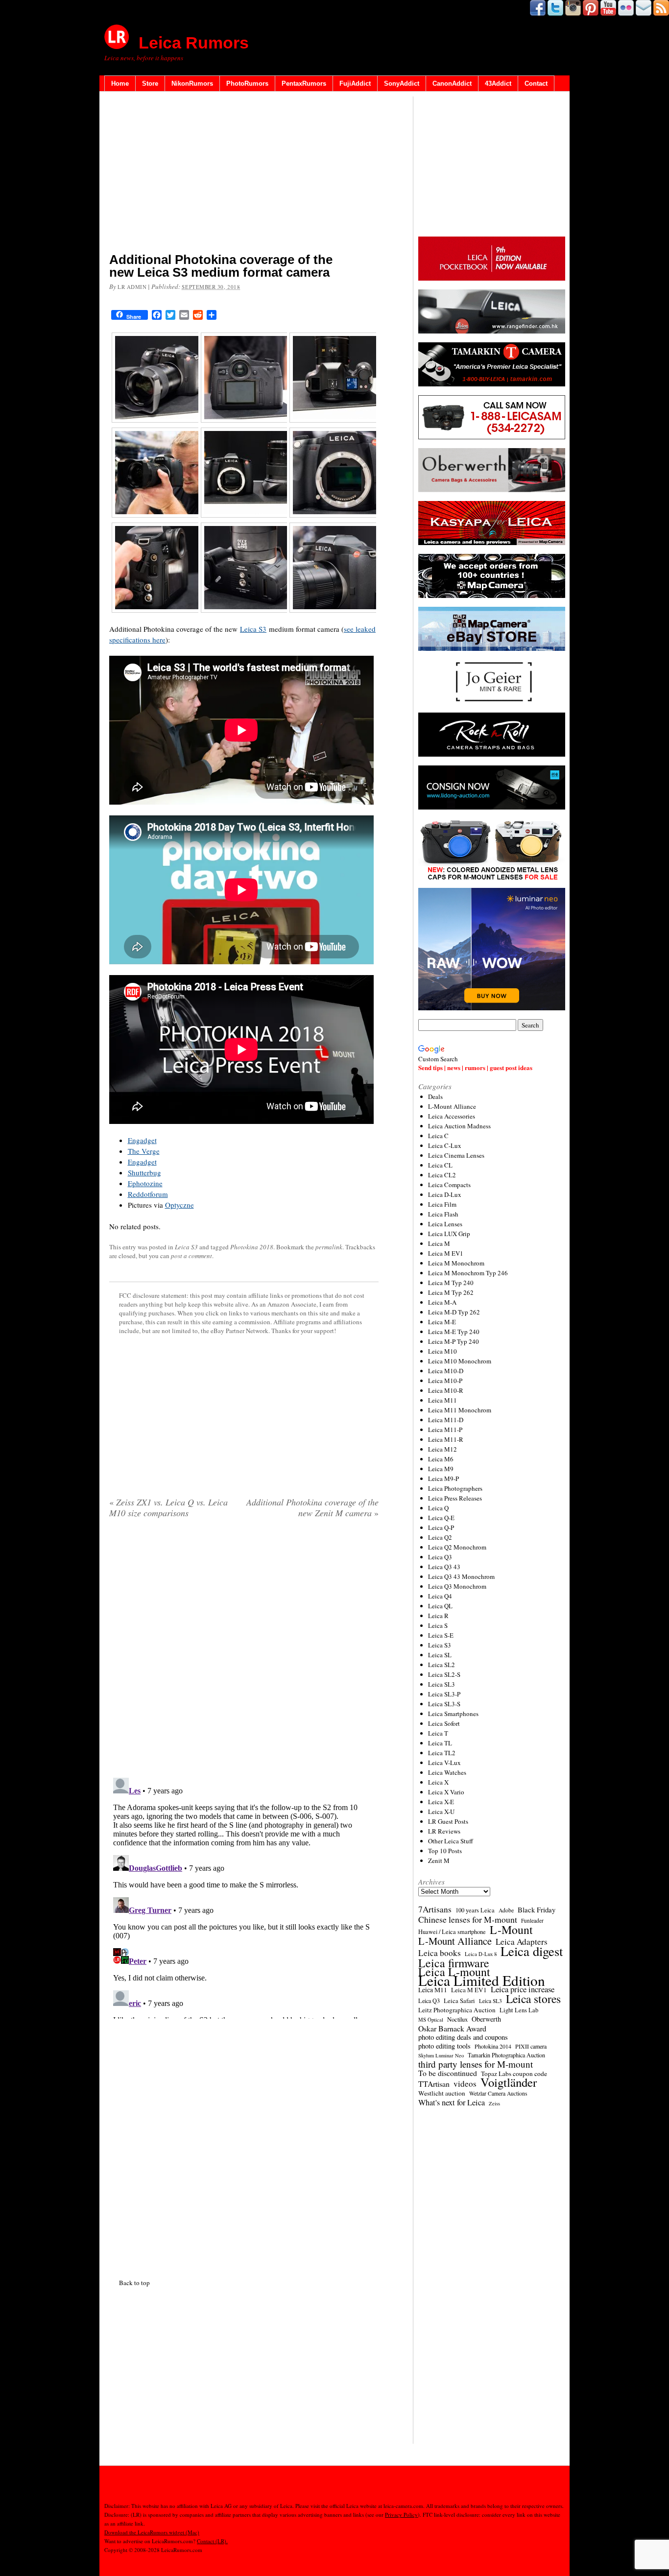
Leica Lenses (445, 1224)
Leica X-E (441, 1802)
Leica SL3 (442, 1684)
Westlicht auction (442, 2093)
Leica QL (440, 1606)
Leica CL (440, 1165)
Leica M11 (442, 1400)
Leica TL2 (442, 1753)
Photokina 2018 (252, 1247)
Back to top (134, 2283)
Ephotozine (145, 1183)
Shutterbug (144, 1172)
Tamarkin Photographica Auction (506, 2055)
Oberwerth (486, 2019)
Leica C (438, 1136)
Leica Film (442, 1204)
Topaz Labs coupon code (514, 2074)
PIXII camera (531, 2046)
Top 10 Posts (445, 1851)
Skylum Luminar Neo (441, 2055)
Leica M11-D (446, 1420)
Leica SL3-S (444, 1704)
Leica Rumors (194, 43)
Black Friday (537, 1909)
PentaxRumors (304, 83)
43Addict (498, 83)
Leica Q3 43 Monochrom (461, 1576)
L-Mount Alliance (452, 1106)
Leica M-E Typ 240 (454, 1332)
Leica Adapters (522, 1942)
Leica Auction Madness (459, 1126)
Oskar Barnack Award (452, 2028)
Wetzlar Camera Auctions (498, 2093)
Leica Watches (447, 1772)
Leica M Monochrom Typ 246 (468, 1273)
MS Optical (431, 2020)
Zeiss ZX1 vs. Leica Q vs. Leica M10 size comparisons (168, 1507)
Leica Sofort (444, 1723)
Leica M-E (442, 1322)
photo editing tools (444, 2046)
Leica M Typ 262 (451, 1292)
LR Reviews (444, 1831)
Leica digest (532, 1951)
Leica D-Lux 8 (481, 1954)
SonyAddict (402, 83)
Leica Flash (443, 1214)
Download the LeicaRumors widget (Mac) (152, 2532)
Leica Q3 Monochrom (457, 1586)
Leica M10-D (446, 1371)
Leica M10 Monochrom (460, 1361)
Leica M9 (441, 1469)
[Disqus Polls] (244, 1651)
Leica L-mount (454, 1972)
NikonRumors (192, 83)
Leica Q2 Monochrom (457, 1547)
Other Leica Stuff (451, 1841)
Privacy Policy (401, 2515)
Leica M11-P (445, 1430)
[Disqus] (244, 1896)
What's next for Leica (452, 2102)
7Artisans (435, 1909)
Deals (435, 1097)
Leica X (438, 1782)
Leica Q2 (440, 1537)
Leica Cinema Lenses (456, 1155)
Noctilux (457, 2019)
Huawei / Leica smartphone (452, 1932)
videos (465, 2084)
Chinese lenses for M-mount (468, 1919)
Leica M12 (442, 1449)
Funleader (532, 1920)
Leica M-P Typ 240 (454, 1341)
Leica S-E (441, 1635)
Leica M (439, 1243)
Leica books (440, 1953)
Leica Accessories (452, 1116)
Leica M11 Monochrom (460, 1410)
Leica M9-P (443, 1479)
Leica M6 (441, 1459)
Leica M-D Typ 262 (454, 1312)
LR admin (132, 287)
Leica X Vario (446, 1792)
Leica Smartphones (453, 1714)
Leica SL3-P (444, 1694)
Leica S (438, 1625)
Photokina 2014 (493, 2046)
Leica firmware (454, 1963)
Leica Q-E (441, 1518)
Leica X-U (441, 1812)
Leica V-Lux (444, 1763)
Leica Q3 (440, 1557)
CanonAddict (452, 83)
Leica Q (438, 1508)
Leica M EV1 (446, 1253)
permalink (329, 1247)
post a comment (191, 1256)
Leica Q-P (441, 1527)
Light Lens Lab (519, 2010)
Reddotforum (148, 1194)
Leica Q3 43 (444, 1567)
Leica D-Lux (445, 1194)
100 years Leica (475, 1910)
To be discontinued (448, 2073)
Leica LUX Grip (449, 1234)
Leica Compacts (449, 1185)
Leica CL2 (442, 1175)
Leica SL (440, 1655)
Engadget (142, 1140)
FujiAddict (355, 83)
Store (150, 83)
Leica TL (440, 1743)
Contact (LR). (212, 2541)
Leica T (438, 1733)
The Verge (144, 1151)
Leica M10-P (445, 1381)
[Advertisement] (244, 174)
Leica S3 (253, 629)
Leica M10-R (446, 1390)
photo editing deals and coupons (463, 2037)
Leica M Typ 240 (451, 1283)
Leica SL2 (442, 1665)
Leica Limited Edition (482, 1980)
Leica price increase (523, 1989)
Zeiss (494, 2103)
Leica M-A (442, 1302)
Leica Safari (459, 2001)
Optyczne (179, 1205)
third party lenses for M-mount (476, 2064)
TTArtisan (434, 2084)
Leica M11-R (446, 1439)
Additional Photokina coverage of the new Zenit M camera (312, 1507)
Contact (536, 83)
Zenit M (439, 1860)
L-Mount (511, 1930)
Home (120, 83)
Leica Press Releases (455, 1498)
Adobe (506, 1910)
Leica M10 (442, 1351)
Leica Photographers (455, 1488)
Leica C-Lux (445, 1145)
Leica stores (533, 1999)
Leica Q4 (440, 1596)
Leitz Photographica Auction (457, 2010)
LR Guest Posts (448, 1821)
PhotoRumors (247, 83)
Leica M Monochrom (456, 1263)
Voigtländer (509, 2082)
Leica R (438, 1616)
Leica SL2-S (444, 1674)
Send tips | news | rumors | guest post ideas (475, 1067)
